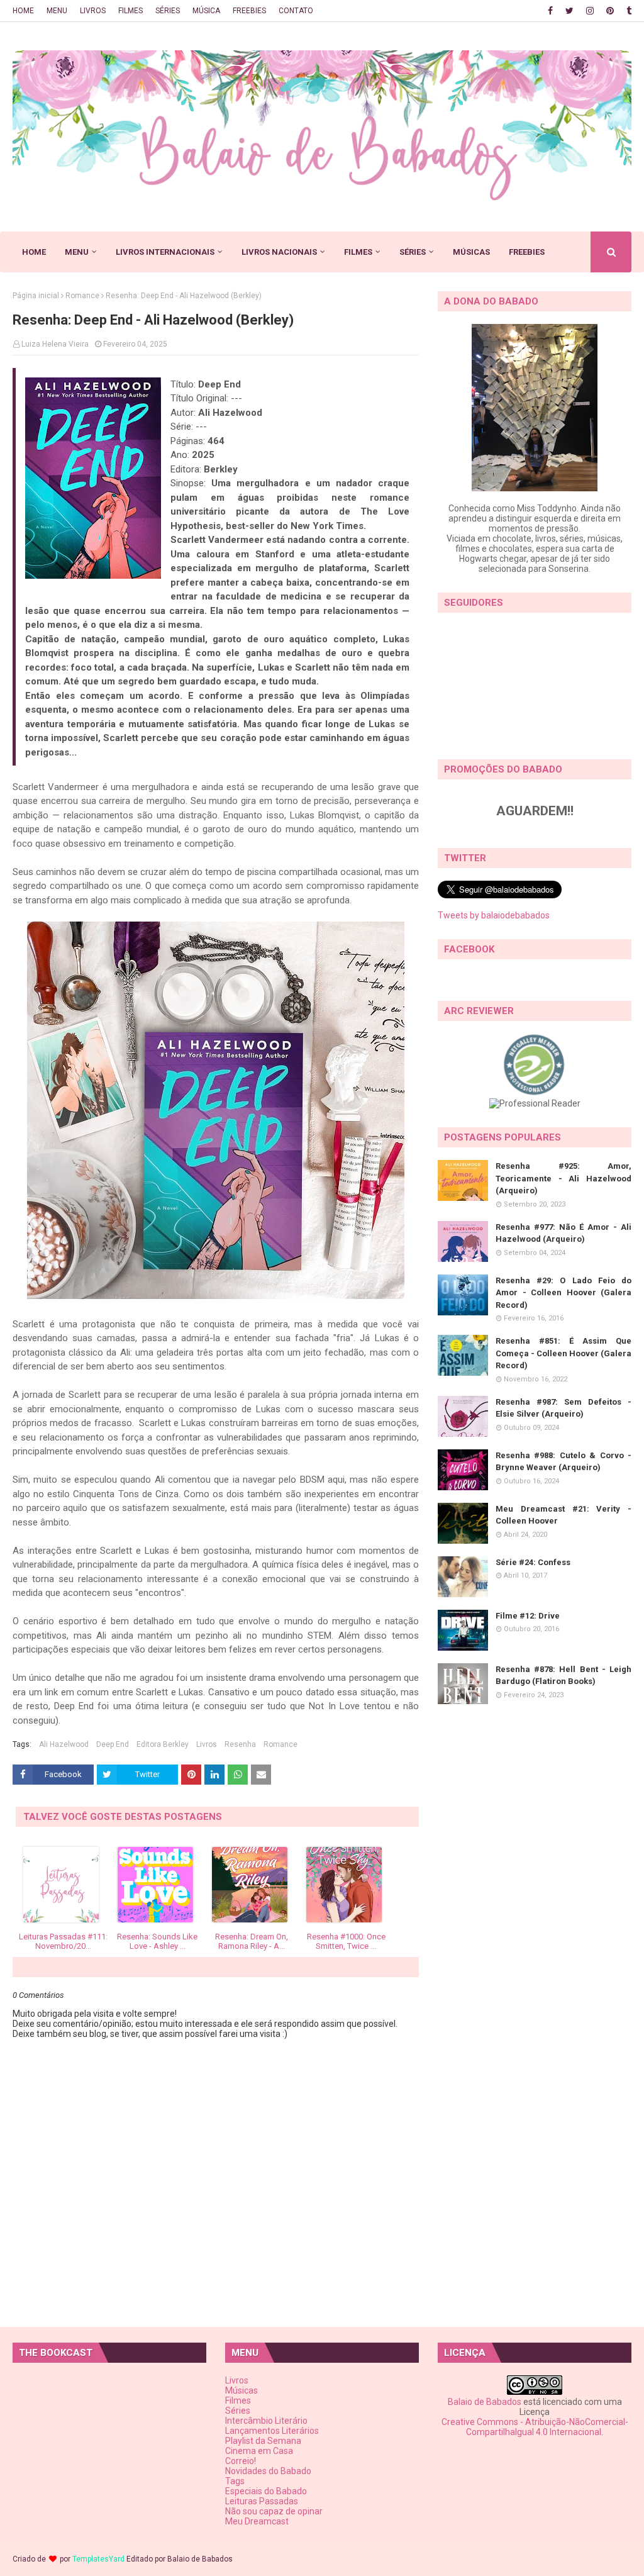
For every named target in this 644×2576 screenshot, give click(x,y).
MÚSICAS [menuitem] (471, 252)
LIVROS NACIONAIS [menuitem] (279, 252)
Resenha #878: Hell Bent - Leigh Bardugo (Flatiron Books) (563, 1676)
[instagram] (590, 11)
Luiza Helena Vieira (55, 344)
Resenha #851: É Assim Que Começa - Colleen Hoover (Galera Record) (563, 1353)
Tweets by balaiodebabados (494, 915)
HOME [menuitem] (34, 252)
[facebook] (550, 11)
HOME (23, 11)
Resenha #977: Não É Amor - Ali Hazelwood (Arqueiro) (563, 1233)
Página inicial (36, 296)
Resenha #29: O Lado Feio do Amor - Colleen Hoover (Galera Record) (563, 1293)
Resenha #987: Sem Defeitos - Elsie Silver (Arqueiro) (563, 1408)
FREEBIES (249, 11)
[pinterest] (610, 11)
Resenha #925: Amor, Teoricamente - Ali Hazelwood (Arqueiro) (563, 1178)
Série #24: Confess (533, 1562)
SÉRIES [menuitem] (413, 252)
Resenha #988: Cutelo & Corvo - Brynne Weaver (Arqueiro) (563, 1462)
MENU (57, 11)
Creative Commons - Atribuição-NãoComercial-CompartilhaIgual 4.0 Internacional (535, 2427)
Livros (207, 1744)
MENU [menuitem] (77, 252)
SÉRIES (168, 11)
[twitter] (569, 11)
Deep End (113, 1744)
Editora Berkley (163, 1744)
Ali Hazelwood (64, 1744)
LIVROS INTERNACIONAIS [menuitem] (165, 252)
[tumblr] (627, 11)
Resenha (240, 1744)
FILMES (130, 11)
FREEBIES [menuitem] (527, 252)
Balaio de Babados (485, 2402)
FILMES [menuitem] (358, 252)
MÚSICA (206, 11)
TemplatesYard (98, 2559)
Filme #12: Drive (528, 1616)
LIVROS (93, 11)
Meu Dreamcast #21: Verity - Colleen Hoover (563, 1515)
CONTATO (296, 11)
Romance (82, 296)
